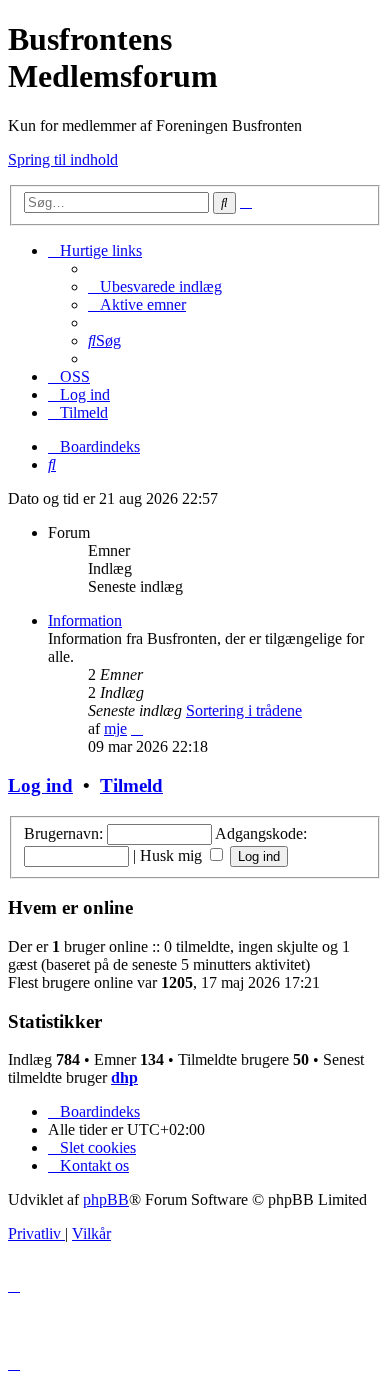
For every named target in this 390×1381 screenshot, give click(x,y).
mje (115, 728)
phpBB (106, 1199)
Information (85, 620)
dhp (124, 1077)
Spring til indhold (63, 159)
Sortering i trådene (244, 710)
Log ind (40, 785)
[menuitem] (155, 286)
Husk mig (173, 855)
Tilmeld (131, 785)
